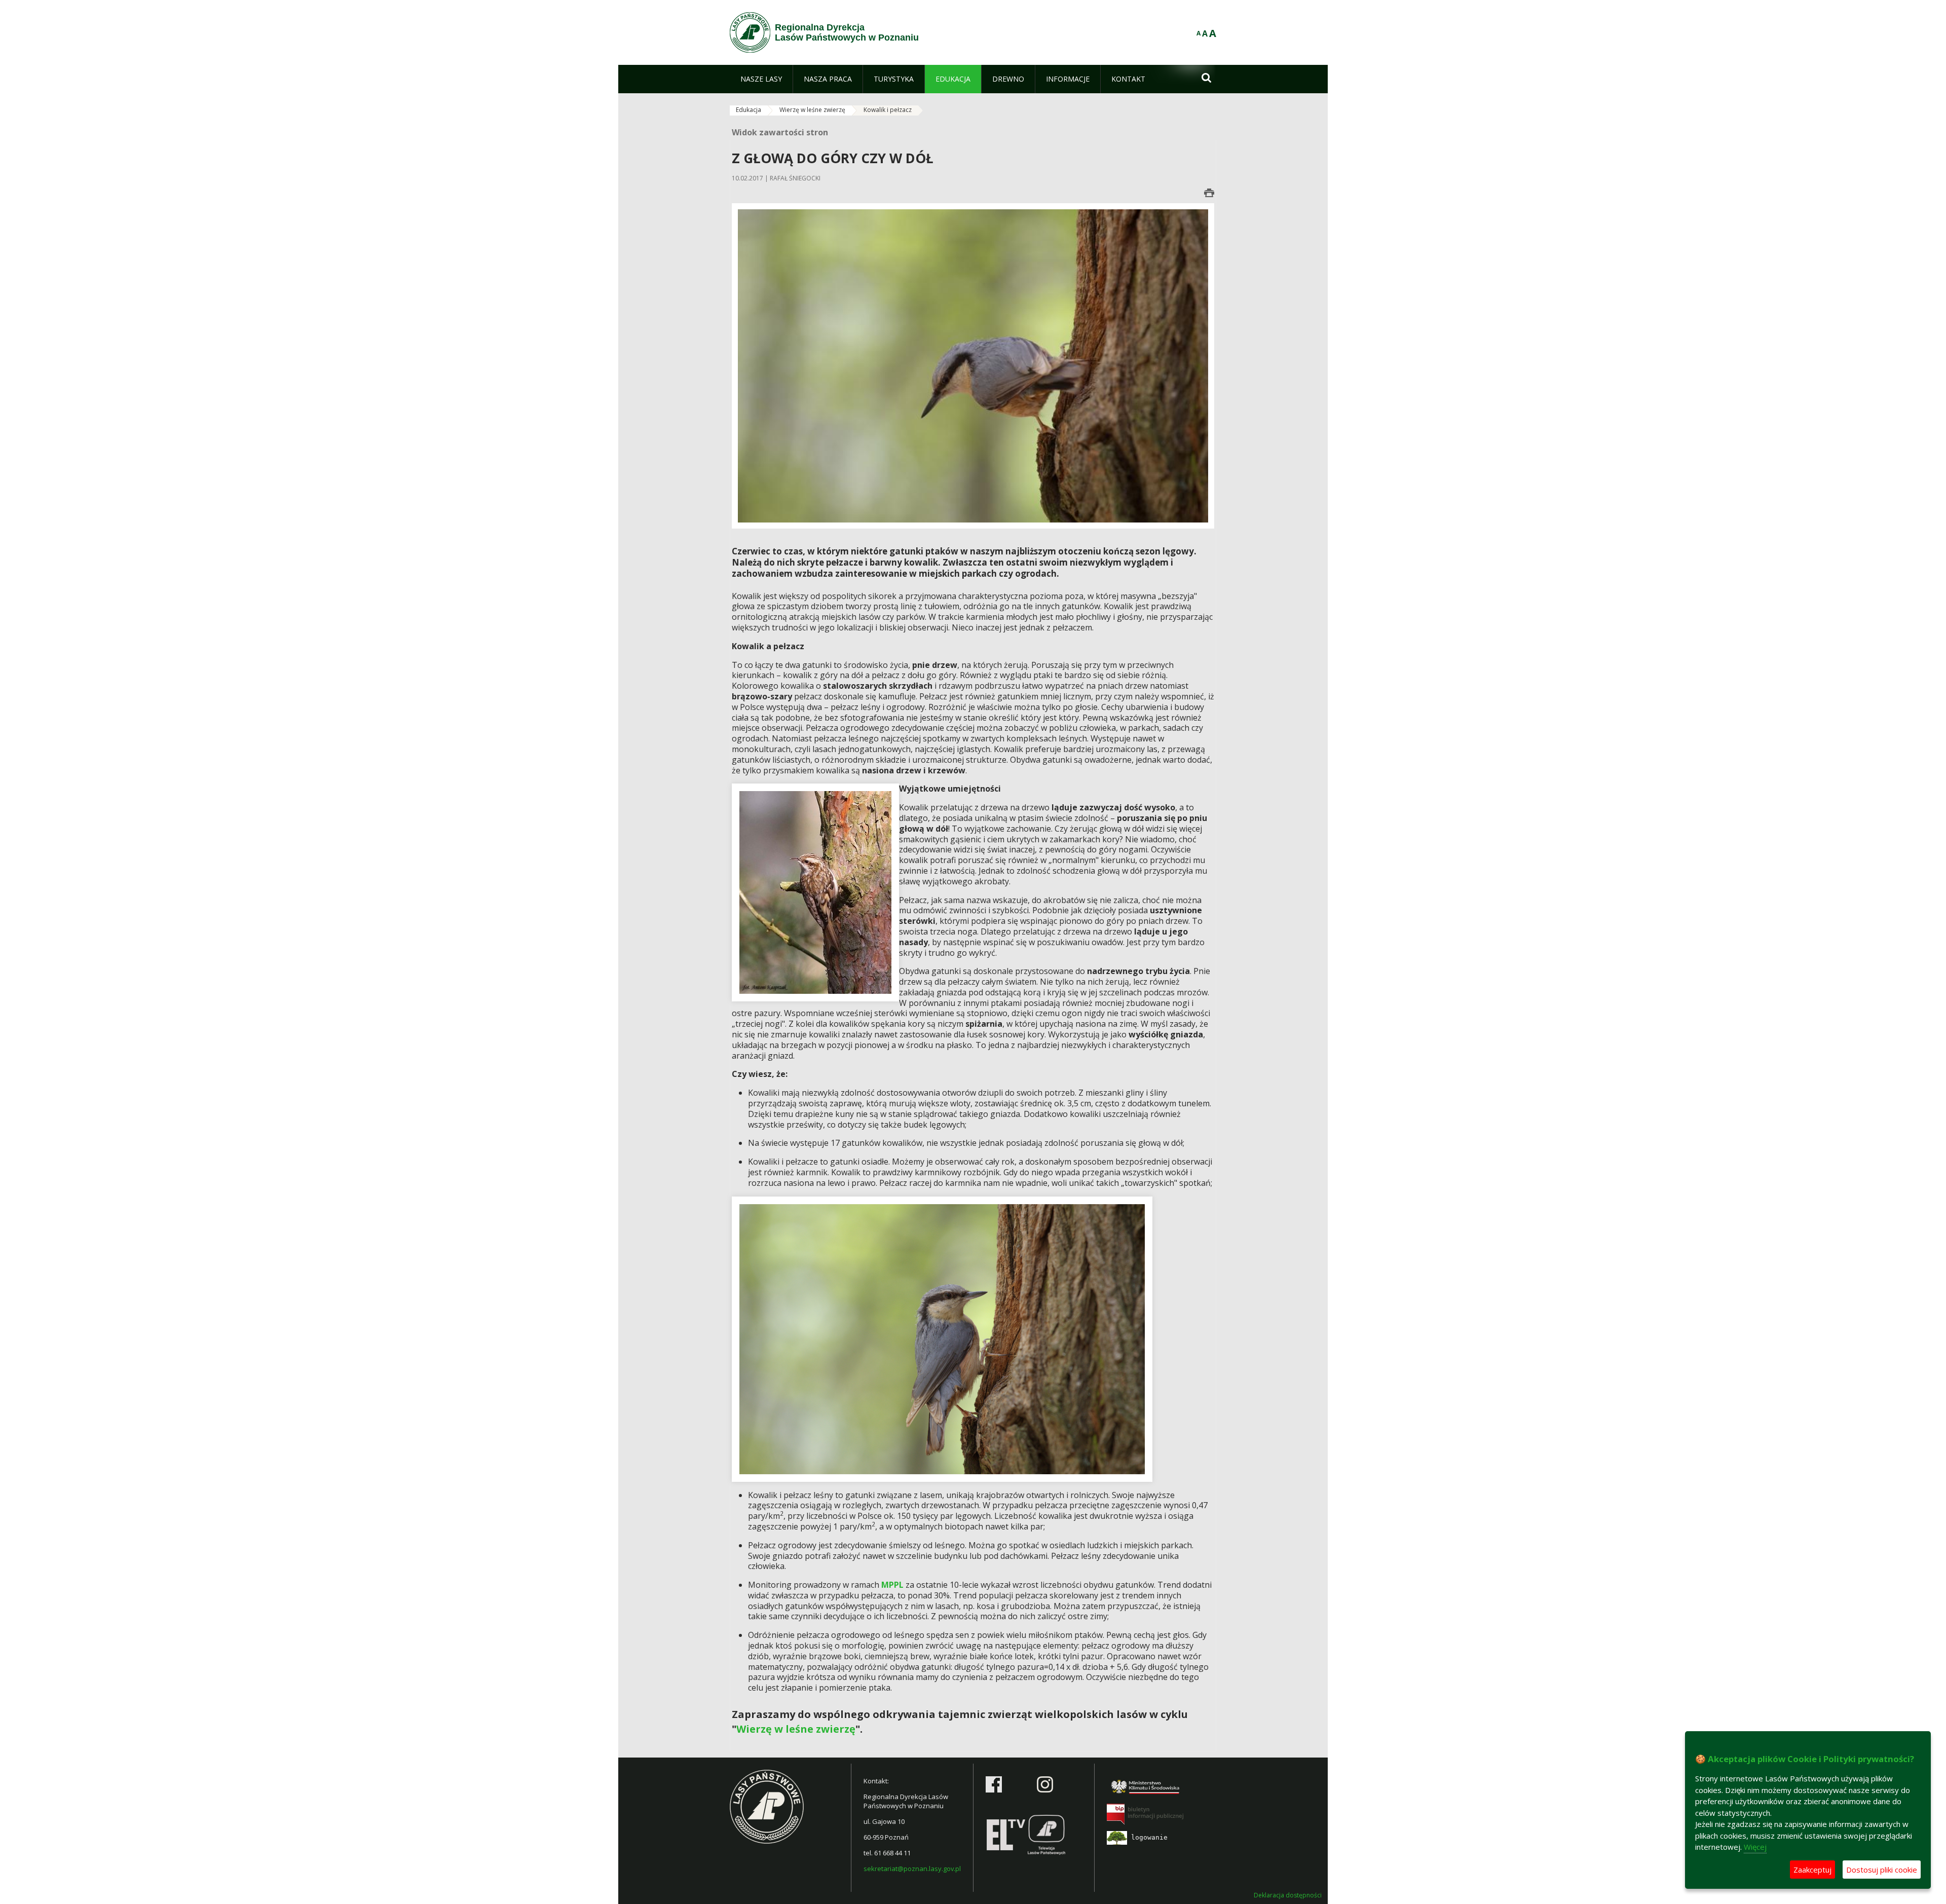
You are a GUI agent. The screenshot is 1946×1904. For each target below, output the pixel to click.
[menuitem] (761, 79)
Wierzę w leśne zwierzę (812, 110)
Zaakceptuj (1812, 1870)
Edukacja (749, 110)
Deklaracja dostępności (1288, 1895)
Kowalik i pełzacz (888, 110)
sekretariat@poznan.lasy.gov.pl (912, 1869)
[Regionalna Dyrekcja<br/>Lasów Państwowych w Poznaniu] (750, 32)
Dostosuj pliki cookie (1882, 1870)
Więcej (1755, 1847)
